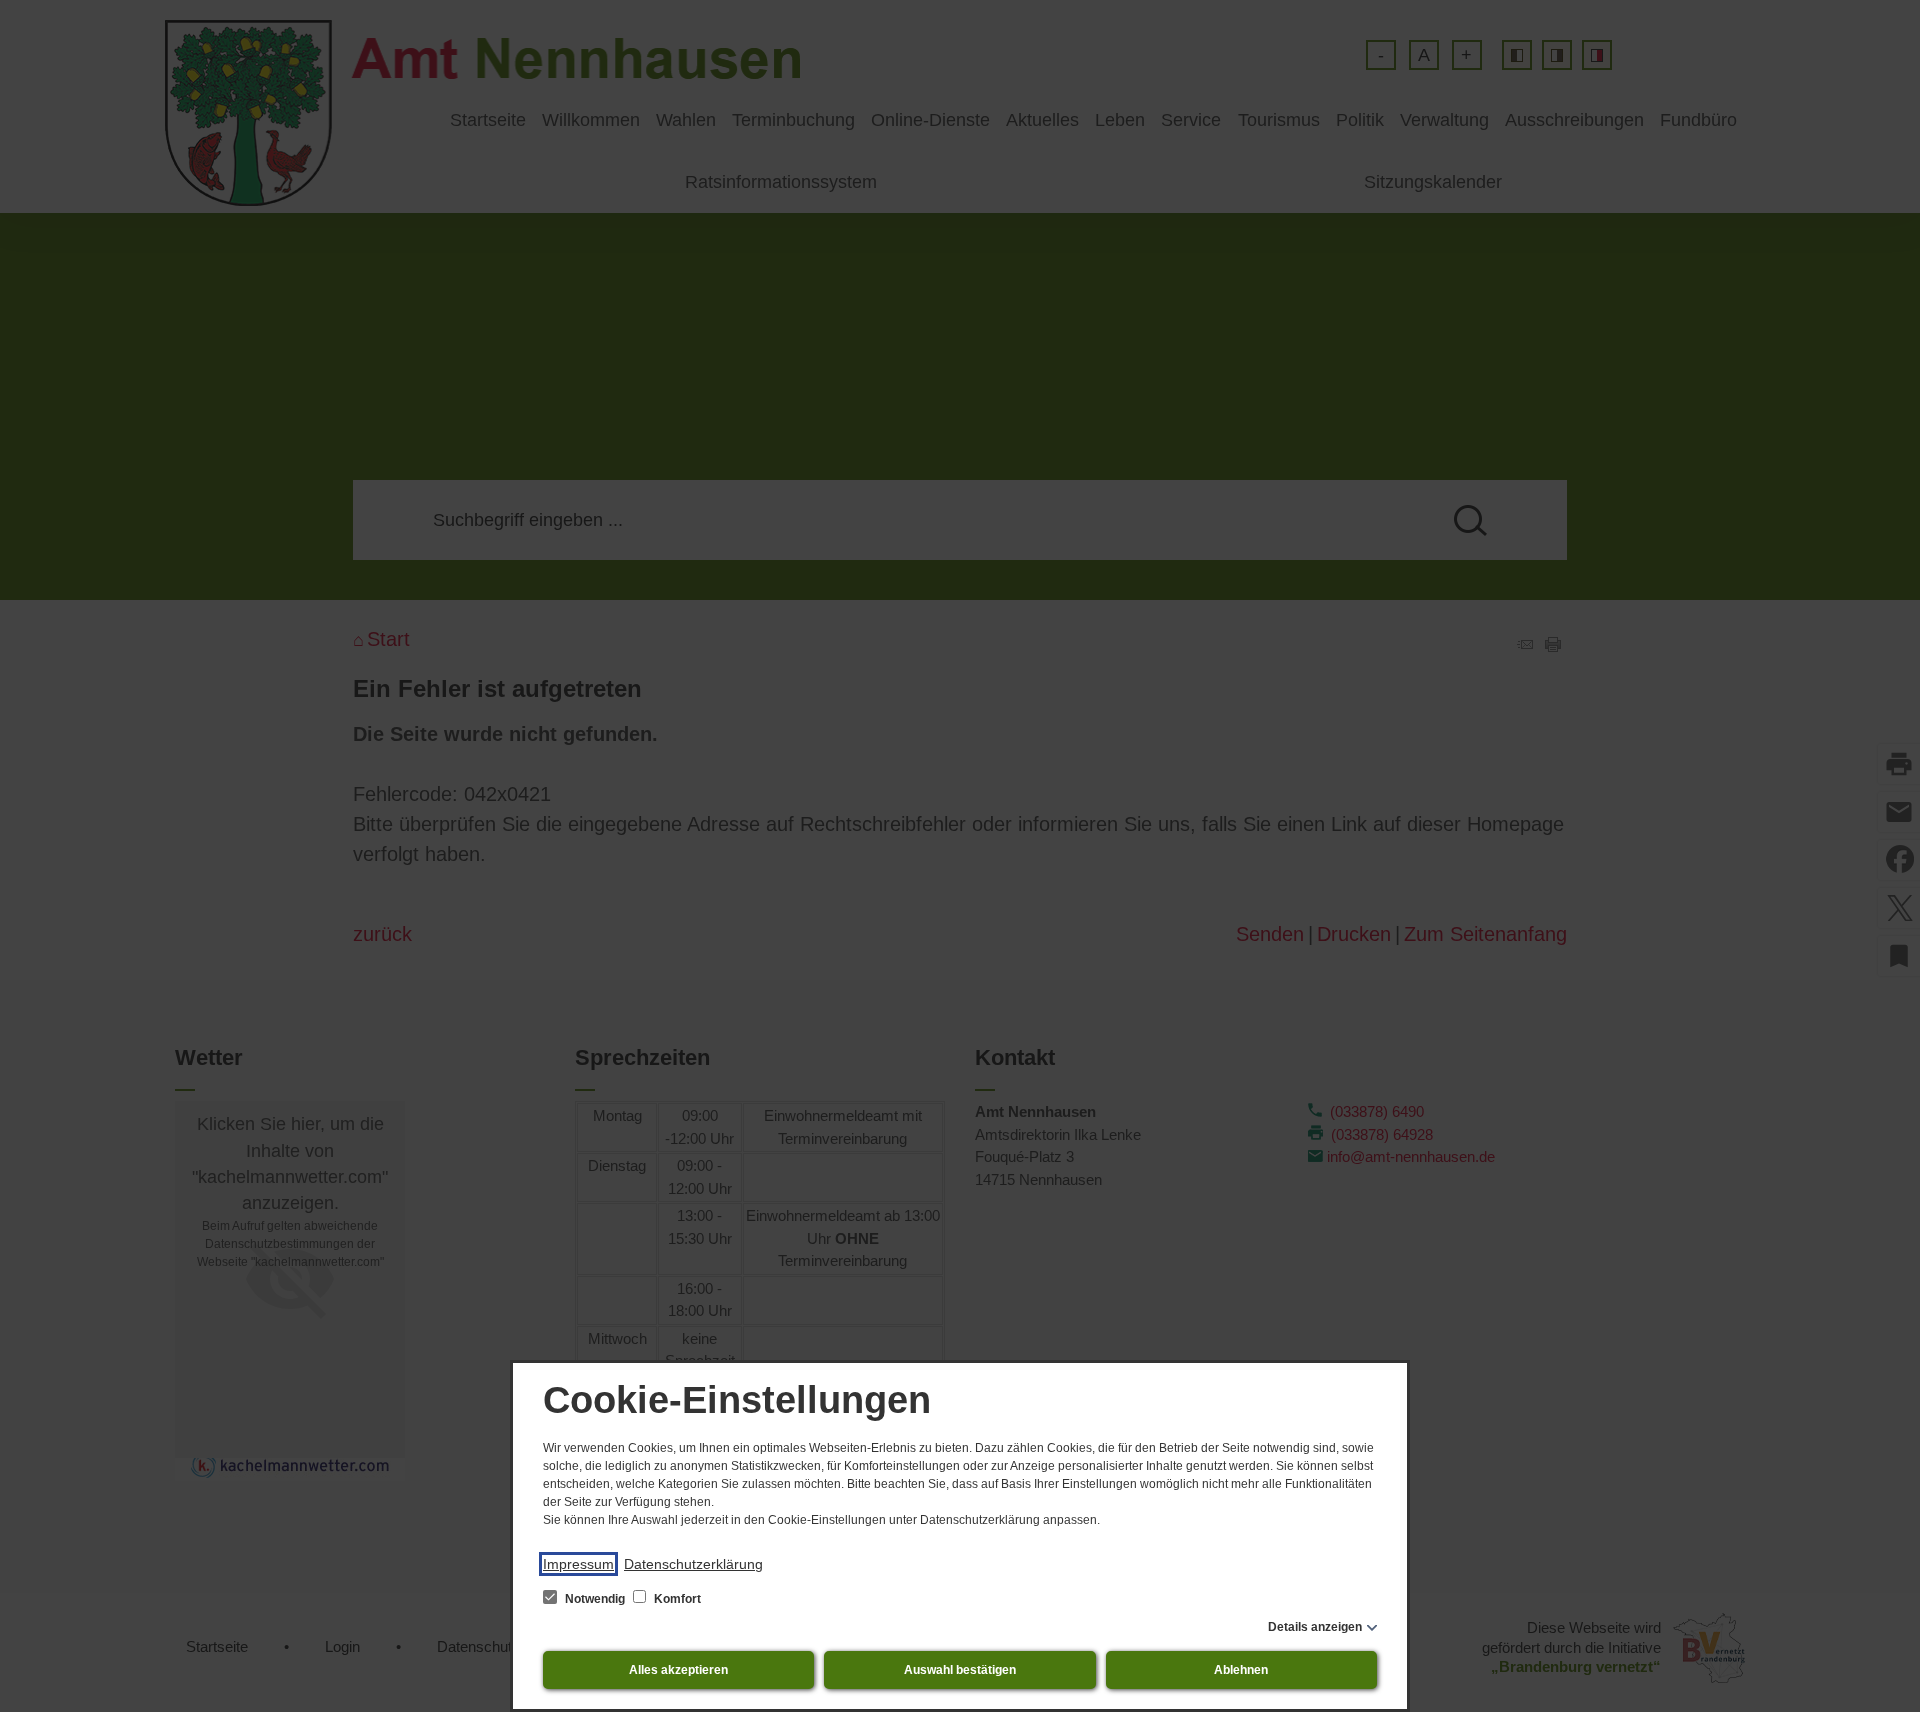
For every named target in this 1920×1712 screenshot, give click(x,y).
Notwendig (595, 1599)
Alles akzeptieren (678, 1670)
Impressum (578, 1564)
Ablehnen (1241, 1670)
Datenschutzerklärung (693, 1564)
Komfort (676, 1599)
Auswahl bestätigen (960, 1670)
